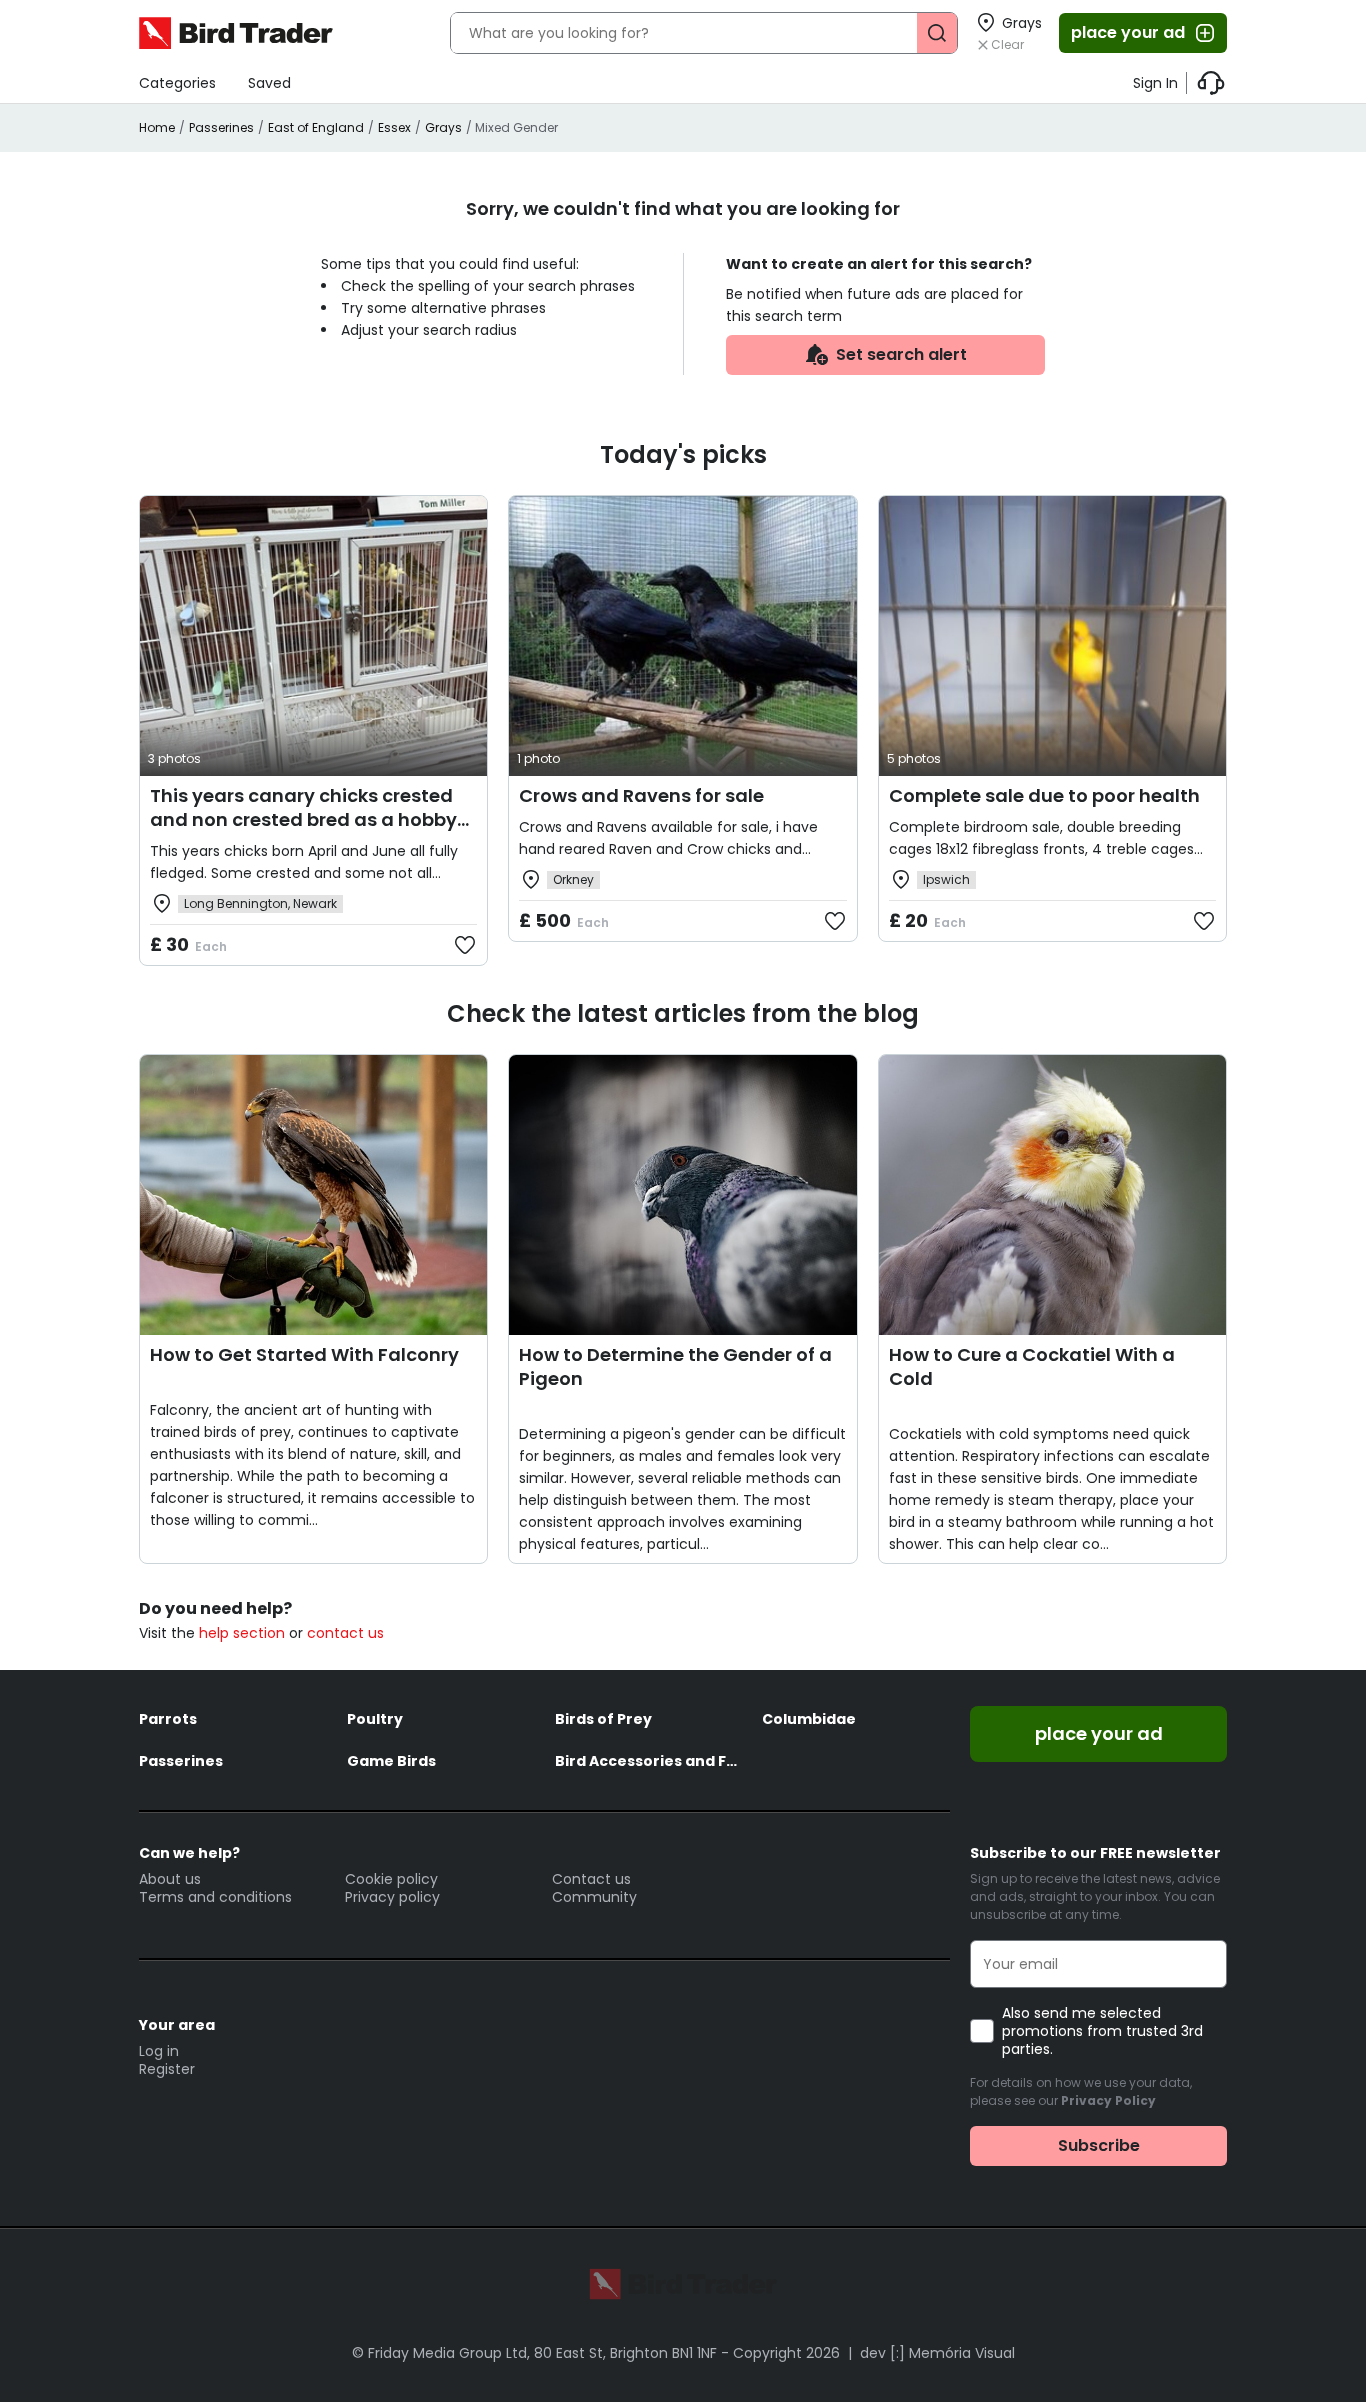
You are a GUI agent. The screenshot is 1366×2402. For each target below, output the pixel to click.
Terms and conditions (215, 1897)
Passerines (221, 127)
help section (242, 1633)
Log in (159, 2051)
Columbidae (809, 1719)
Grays (443, 127)
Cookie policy (391, 1879)
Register (167, 2069)
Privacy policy (392, 1897)
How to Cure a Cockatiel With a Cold (1032, 1366)
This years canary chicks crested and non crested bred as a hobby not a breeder (303, 819)
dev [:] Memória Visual (937, 2353)
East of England (316, 127)
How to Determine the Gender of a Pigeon (675, 1366)
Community (594, 1897)
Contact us (591, 1879)
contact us (345, 1633)
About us (170, 1879)
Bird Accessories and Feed (649, 1761)
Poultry (375, 1719)
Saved (269, 83)
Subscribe (1099, 2145)
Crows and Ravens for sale (641, 795)
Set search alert (901, 354)
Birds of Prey (603, 1719)
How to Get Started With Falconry (304, 1354)
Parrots (168, 1719)
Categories (177, 83)
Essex (394, 127)
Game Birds (391, 1761)
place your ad (1128, 32)
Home (157, 127)
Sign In (1155, 83)
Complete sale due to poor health (1044, 795)
